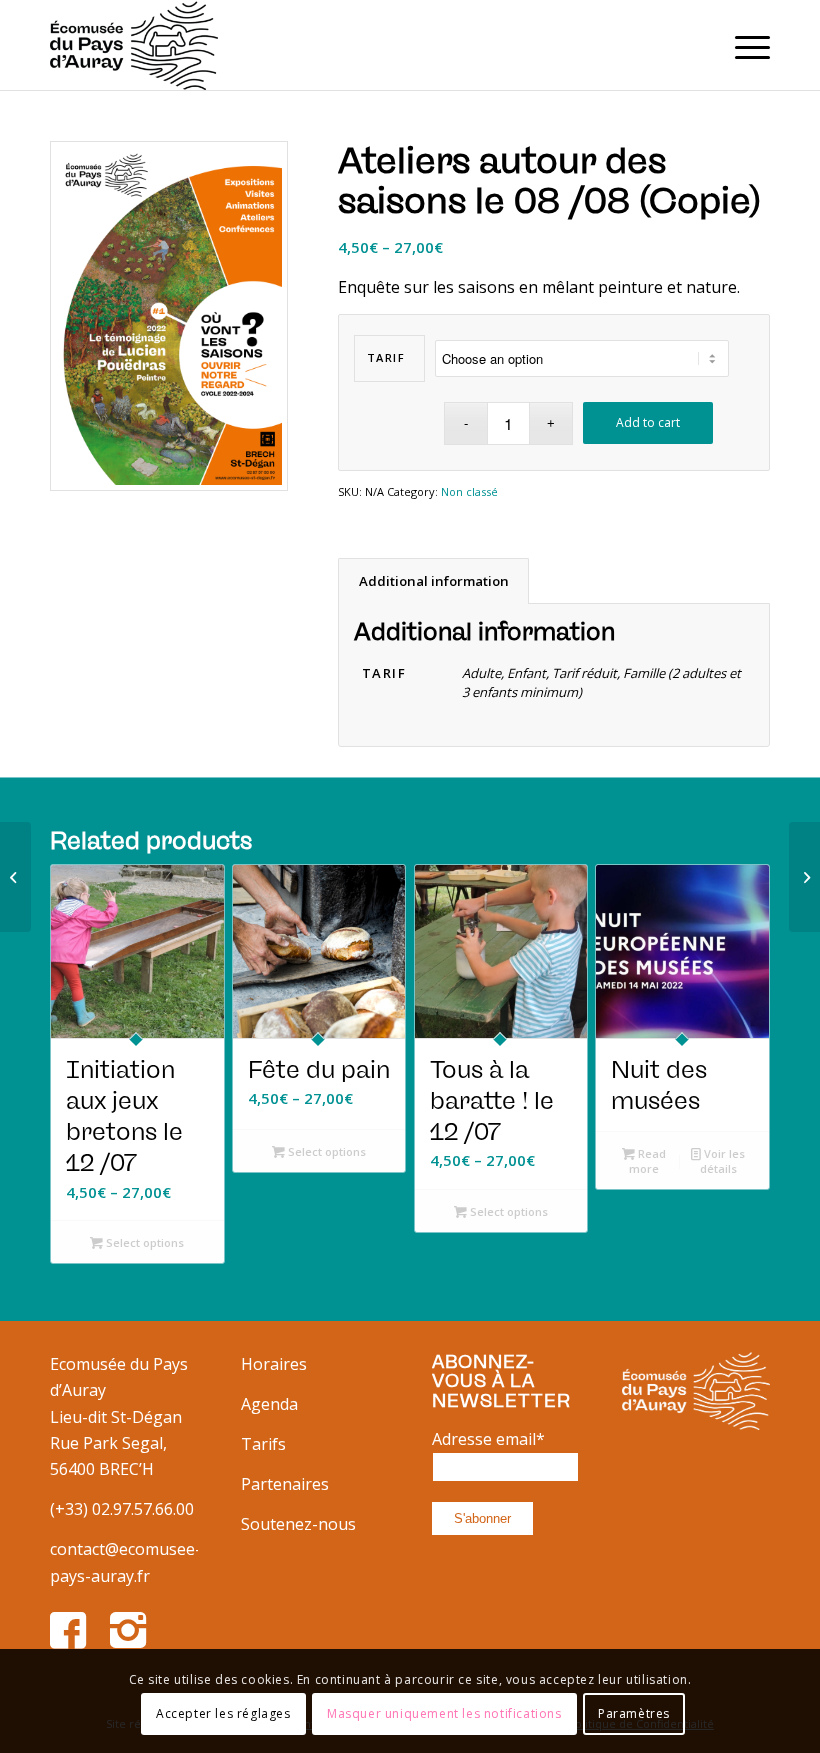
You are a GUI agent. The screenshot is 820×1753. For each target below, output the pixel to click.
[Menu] (742, 45)
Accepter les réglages (223, 1713)
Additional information (434, 581)
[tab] (433, 581)
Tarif (386, 357)
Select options (143, 1242)
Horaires (274, 1364)
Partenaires (285, 1484)
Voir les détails (723, 1161)
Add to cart (648, 422)
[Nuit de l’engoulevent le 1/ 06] (15, 877)
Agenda (269, 1404)
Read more (647, 1161)
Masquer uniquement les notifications (444, 1713)
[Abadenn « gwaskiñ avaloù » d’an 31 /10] (804, 877)
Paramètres (634, 1713)
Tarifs (263, 1444)
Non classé (469, 491)
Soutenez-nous (298, 1524)
